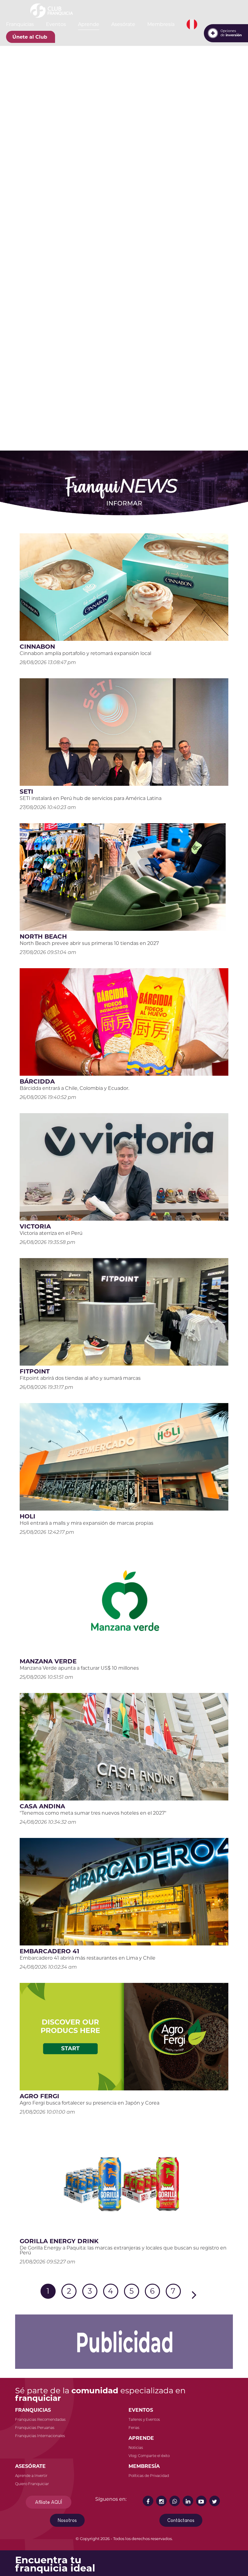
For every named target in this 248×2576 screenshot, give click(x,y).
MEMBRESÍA (144, 2466)
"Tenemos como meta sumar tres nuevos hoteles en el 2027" (93, 1813)
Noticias (136, 2448)
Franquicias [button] (20, 24)
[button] (192, 24)
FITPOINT (35, 1371)
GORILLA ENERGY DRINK (59, 2241)
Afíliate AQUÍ (49, 2502)
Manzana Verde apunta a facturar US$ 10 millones (79, 1668)
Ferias (134, 2428)
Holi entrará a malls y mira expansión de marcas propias (86, 1523)
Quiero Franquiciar (32, 2484)
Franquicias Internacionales (40, 2436)
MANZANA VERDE (48, 1661)
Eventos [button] (56, 24)
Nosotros (67, 2520)
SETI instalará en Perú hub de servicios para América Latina (91, 798)
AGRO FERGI (39, 2096)
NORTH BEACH (43, 936)
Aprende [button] (89, 24)
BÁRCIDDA (37, 1081)
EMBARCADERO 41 (49, 1951)
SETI (26, 792)
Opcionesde (231, 33)
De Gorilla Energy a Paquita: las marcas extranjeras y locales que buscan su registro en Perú (123, 2250)
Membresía (161, 24)
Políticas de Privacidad (149, 2476)
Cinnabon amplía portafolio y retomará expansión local (85, 653)
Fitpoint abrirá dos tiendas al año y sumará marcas (80, 1378)
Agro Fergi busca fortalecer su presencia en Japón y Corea (90, 2103)
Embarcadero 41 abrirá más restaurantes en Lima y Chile (88, 1958)
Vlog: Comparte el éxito (149, 2456)
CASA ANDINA (42, 1806)
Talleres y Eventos (144, 2419)
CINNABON (37, 647)
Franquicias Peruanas (35, 2428)
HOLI (28, 1516)
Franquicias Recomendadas (40, 2419)
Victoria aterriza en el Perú (51, 1233)
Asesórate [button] (123, 24)
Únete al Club (30, 37)
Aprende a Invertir (31, 2476)
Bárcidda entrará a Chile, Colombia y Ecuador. (74, 1088)
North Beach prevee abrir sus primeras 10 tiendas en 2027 (89, 943)
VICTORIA (35, 1226)
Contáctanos (181, 2520)
